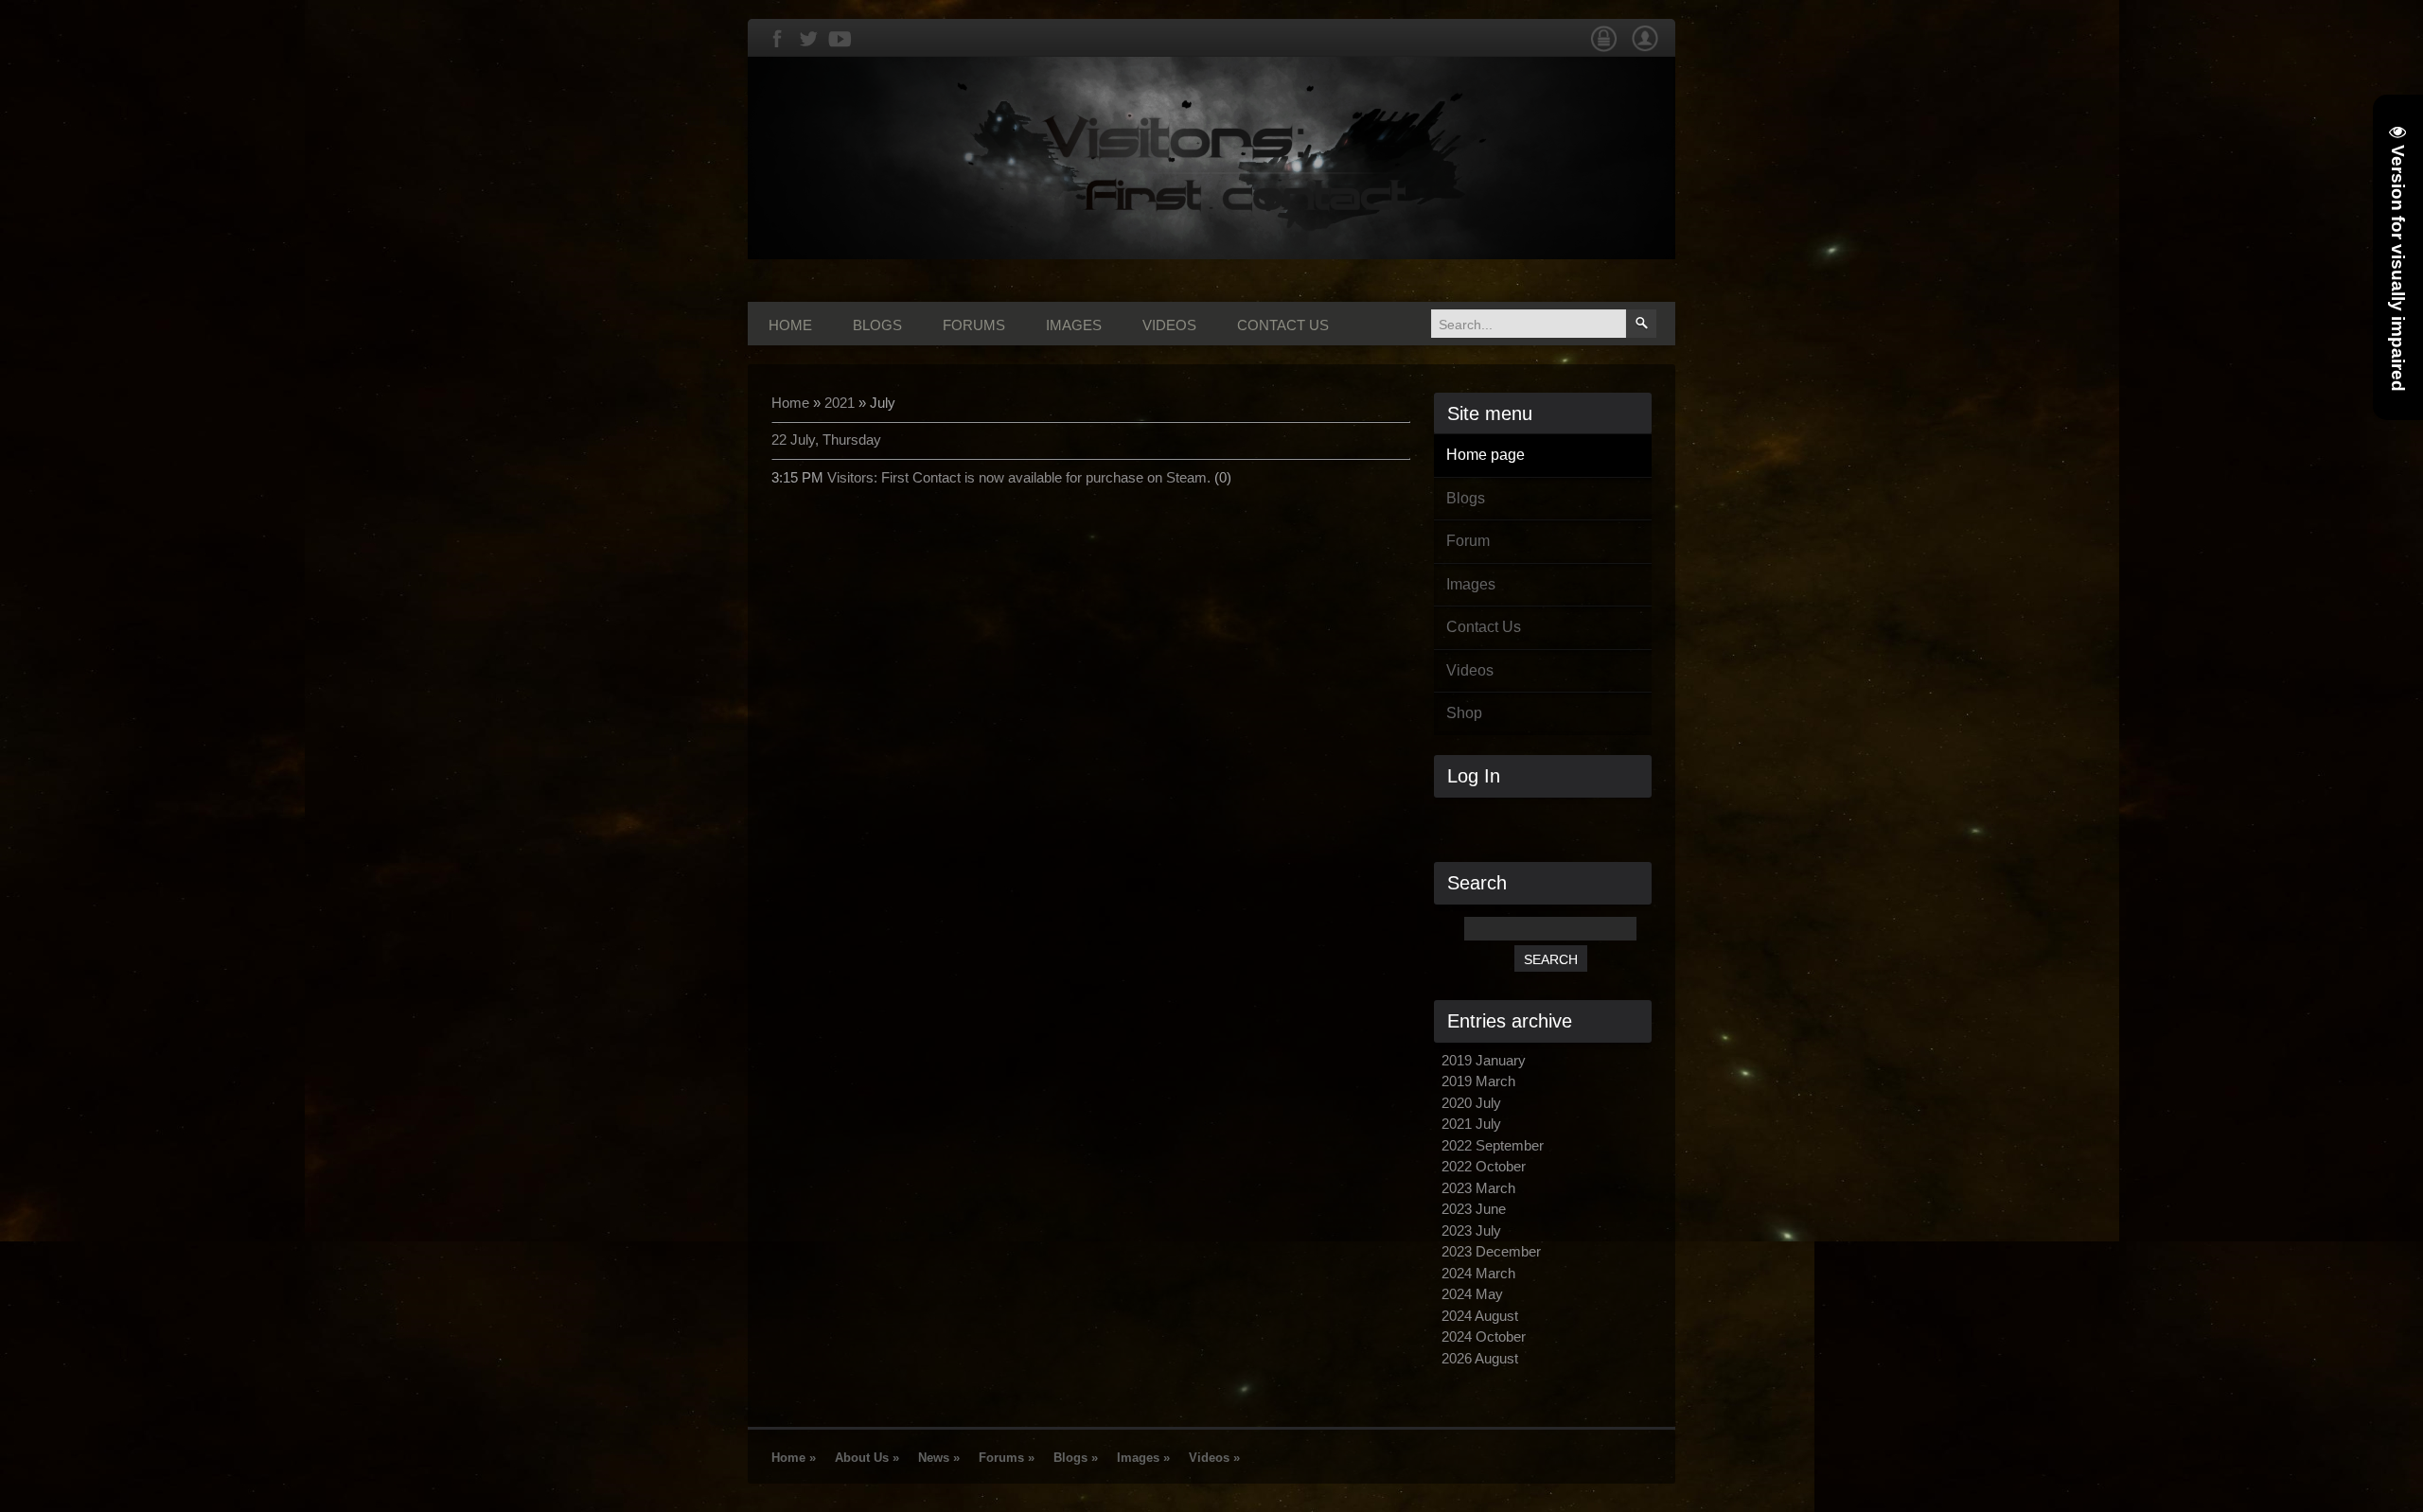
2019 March (1478, 1081)
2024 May (1472, 1294)
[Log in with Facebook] (1550, 819)
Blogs (877, 325)
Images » (1143, 1458)
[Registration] (1645, 48)
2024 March (1478, 1273)
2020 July (1471, 1103)
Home (790, 325)
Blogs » (1076, 1458)
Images (1074, 325)
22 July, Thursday (826, 440)
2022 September (1493, 1145)
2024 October (1484, 1336)
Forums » (1007, 1458)
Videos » (1214, 1458)
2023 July (1471, 1231)
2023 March (1478, 1188)
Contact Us (1283, 325)
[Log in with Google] (1583, 819)
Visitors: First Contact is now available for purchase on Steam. (1019, 477)
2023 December (1491, 1251)
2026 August (1480, 1358)
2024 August (1480, 1316)
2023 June (1474, 1209)
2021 (840, 403)
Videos (1169, 325)
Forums (974, 325)
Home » (794, 1458)
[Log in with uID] (1518, 819)
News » (939, 1458)
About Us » (867, 1458)
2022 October (1484, 1166)
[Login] (1603, 48)
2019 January (1484, 1060)
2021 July (1471, 1124)
